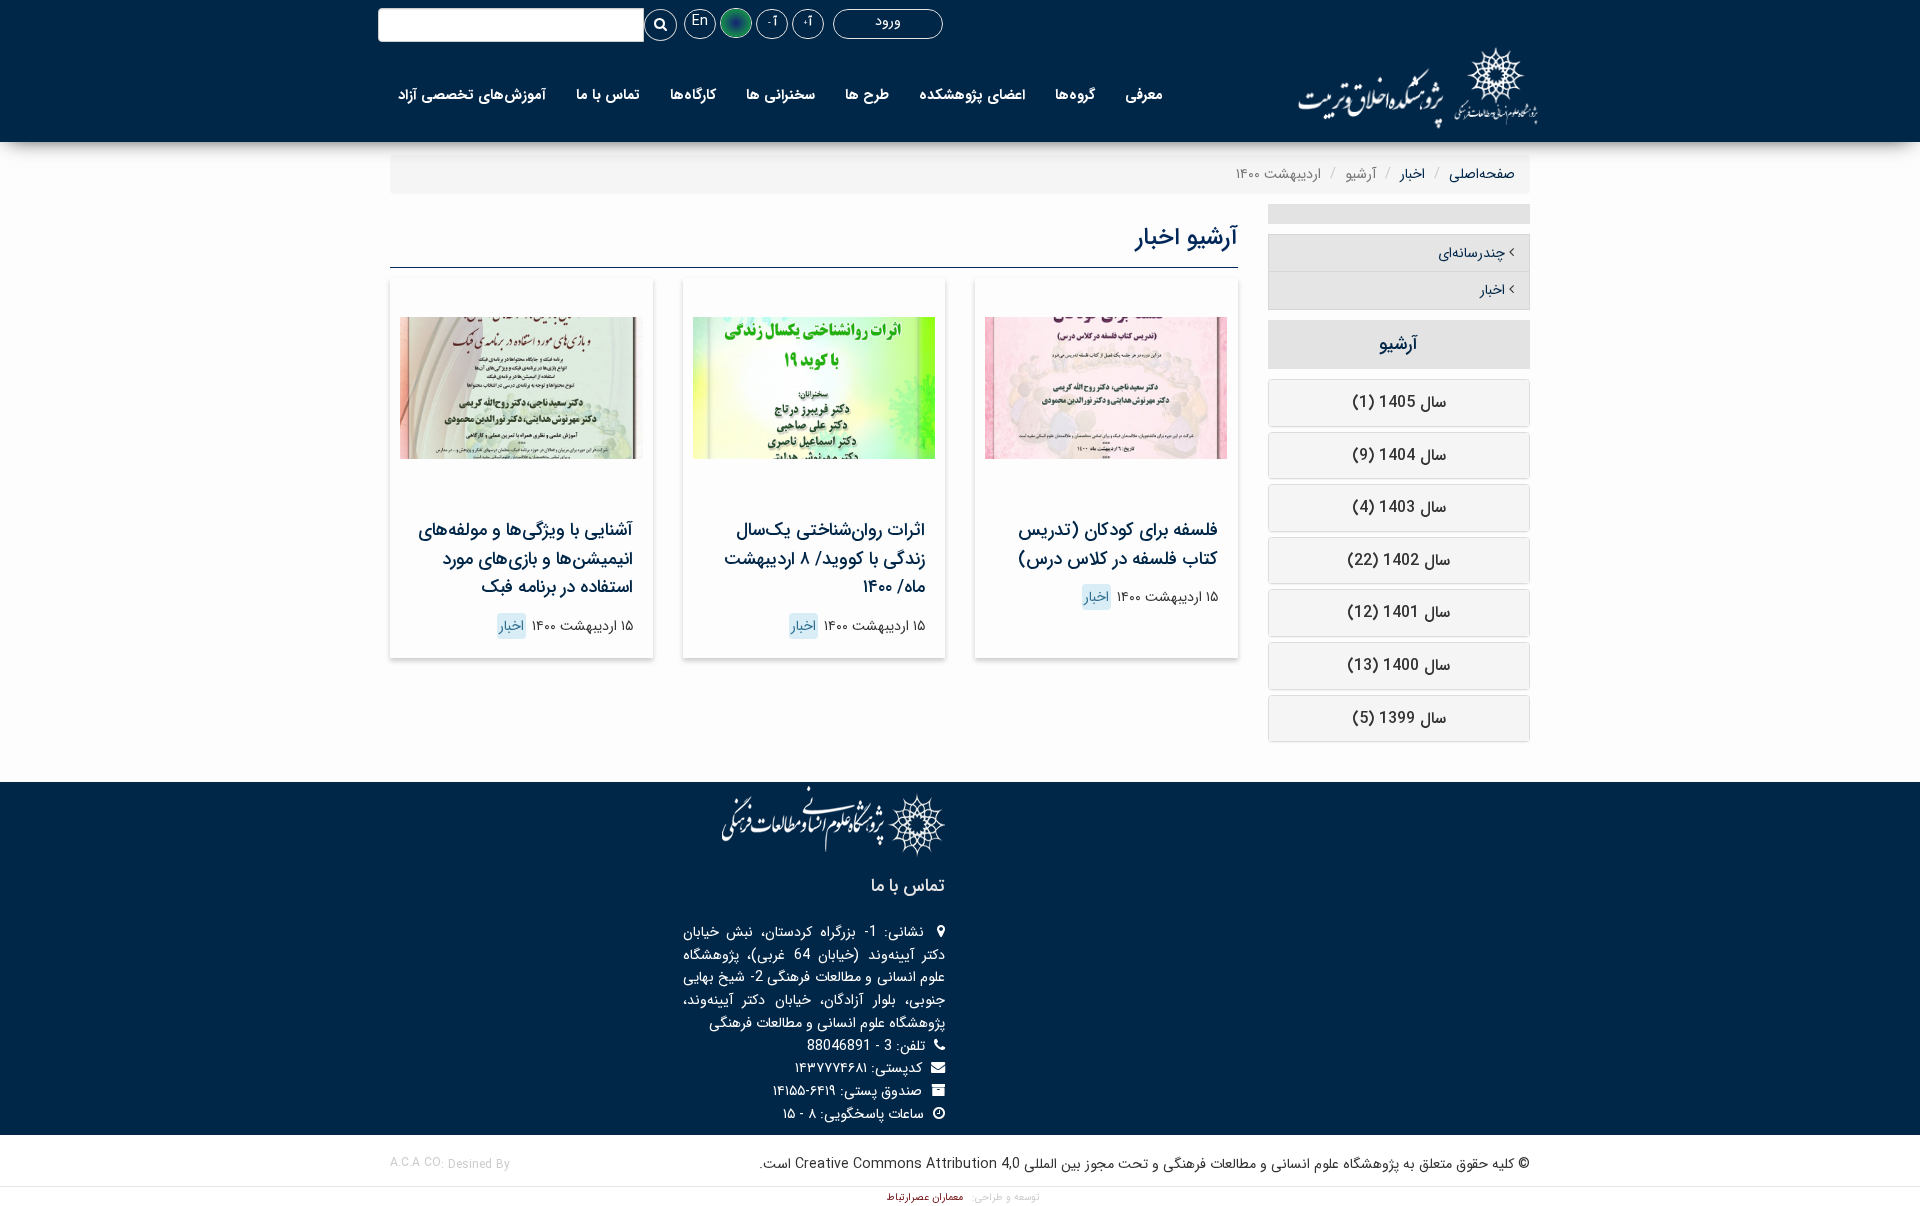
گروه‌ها (1075, 95)
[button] (736, 23)
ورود (888, 21)
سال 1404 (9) (1399, 455)
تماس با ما (608, 95)
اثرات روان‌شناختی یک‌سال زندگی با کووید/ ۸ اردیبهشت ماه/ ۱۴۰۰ (824, 559)
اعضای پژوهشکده (972, 95)
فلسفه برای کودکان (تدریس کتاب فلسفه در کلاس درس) (1118, 544)
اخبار (1412, 174)
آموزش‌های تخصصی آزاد (472, 95)
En (700, 21)
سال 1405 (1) (1399, 402)
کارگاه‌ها (693, 95)
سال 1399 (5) (1399, 718)
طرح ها (867, 95)
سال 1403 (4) (1399, 507)
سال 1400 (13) (1398, 665)
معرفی (1144, 95)
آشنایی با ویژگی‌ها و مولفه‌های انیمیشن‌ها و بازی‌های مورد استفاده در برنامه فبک (525, 559)
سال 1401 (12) (1398, 612)
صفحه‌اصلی (1482, 174)
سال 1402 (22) (1398, 560)
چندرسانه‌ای (1471, 253)
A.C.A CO (415, 1162)
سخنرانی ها (780, 95)
